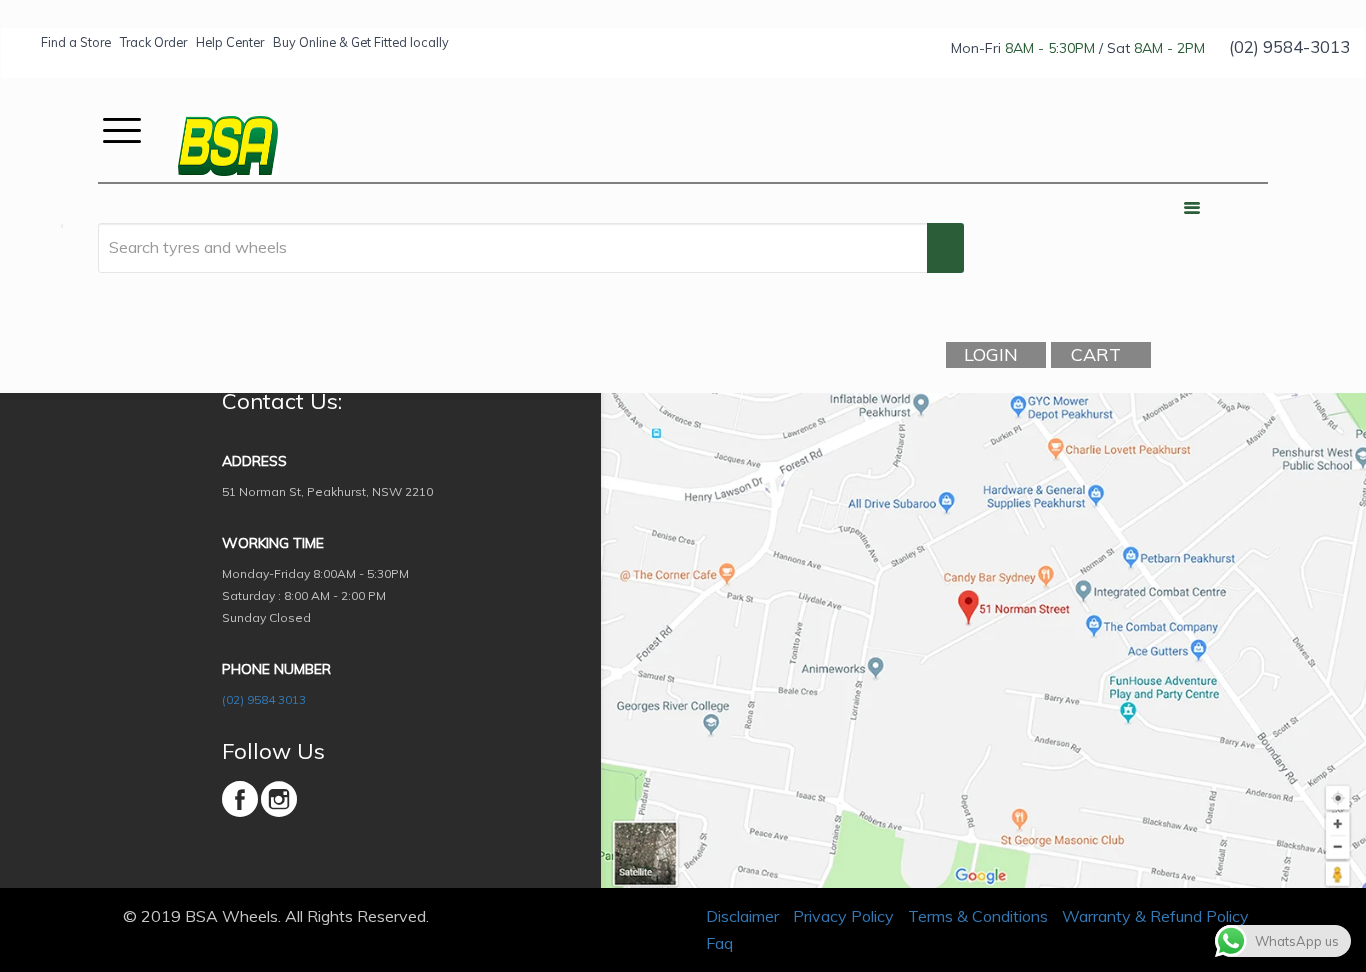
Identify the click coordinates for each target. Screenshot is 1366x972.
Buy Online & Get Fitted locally (361, 42)
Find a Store (76, 42)
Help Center (230, 42)
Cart (1096, 354)
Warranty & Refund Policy (1155, 916)
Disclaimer (742, 916)
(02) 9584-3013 (1289, 46)
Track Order (153, 42)
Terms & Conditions (978, 916)
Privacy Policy (843, 916)
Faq (719, 943)
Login (991, 354)
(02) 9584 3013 (264, 699)
